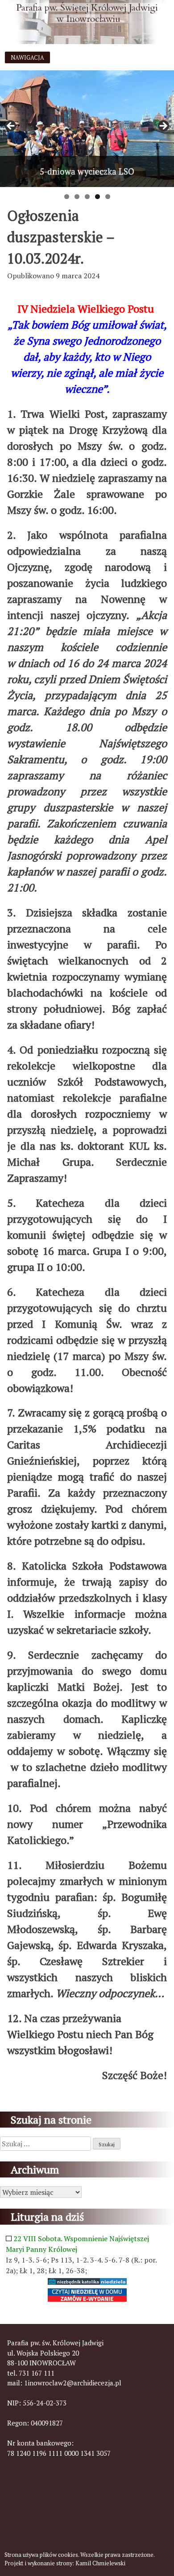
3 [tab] (87, 197)
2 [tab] (77, 197)
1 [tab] (67, 197)
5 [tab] (108, 197)
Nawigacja (27, 58)
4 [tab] (97, 197)
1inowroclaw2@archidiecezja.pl (73, 2383)
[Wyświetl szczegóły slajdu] (87, 129)
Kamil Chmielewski (100, 2563)
